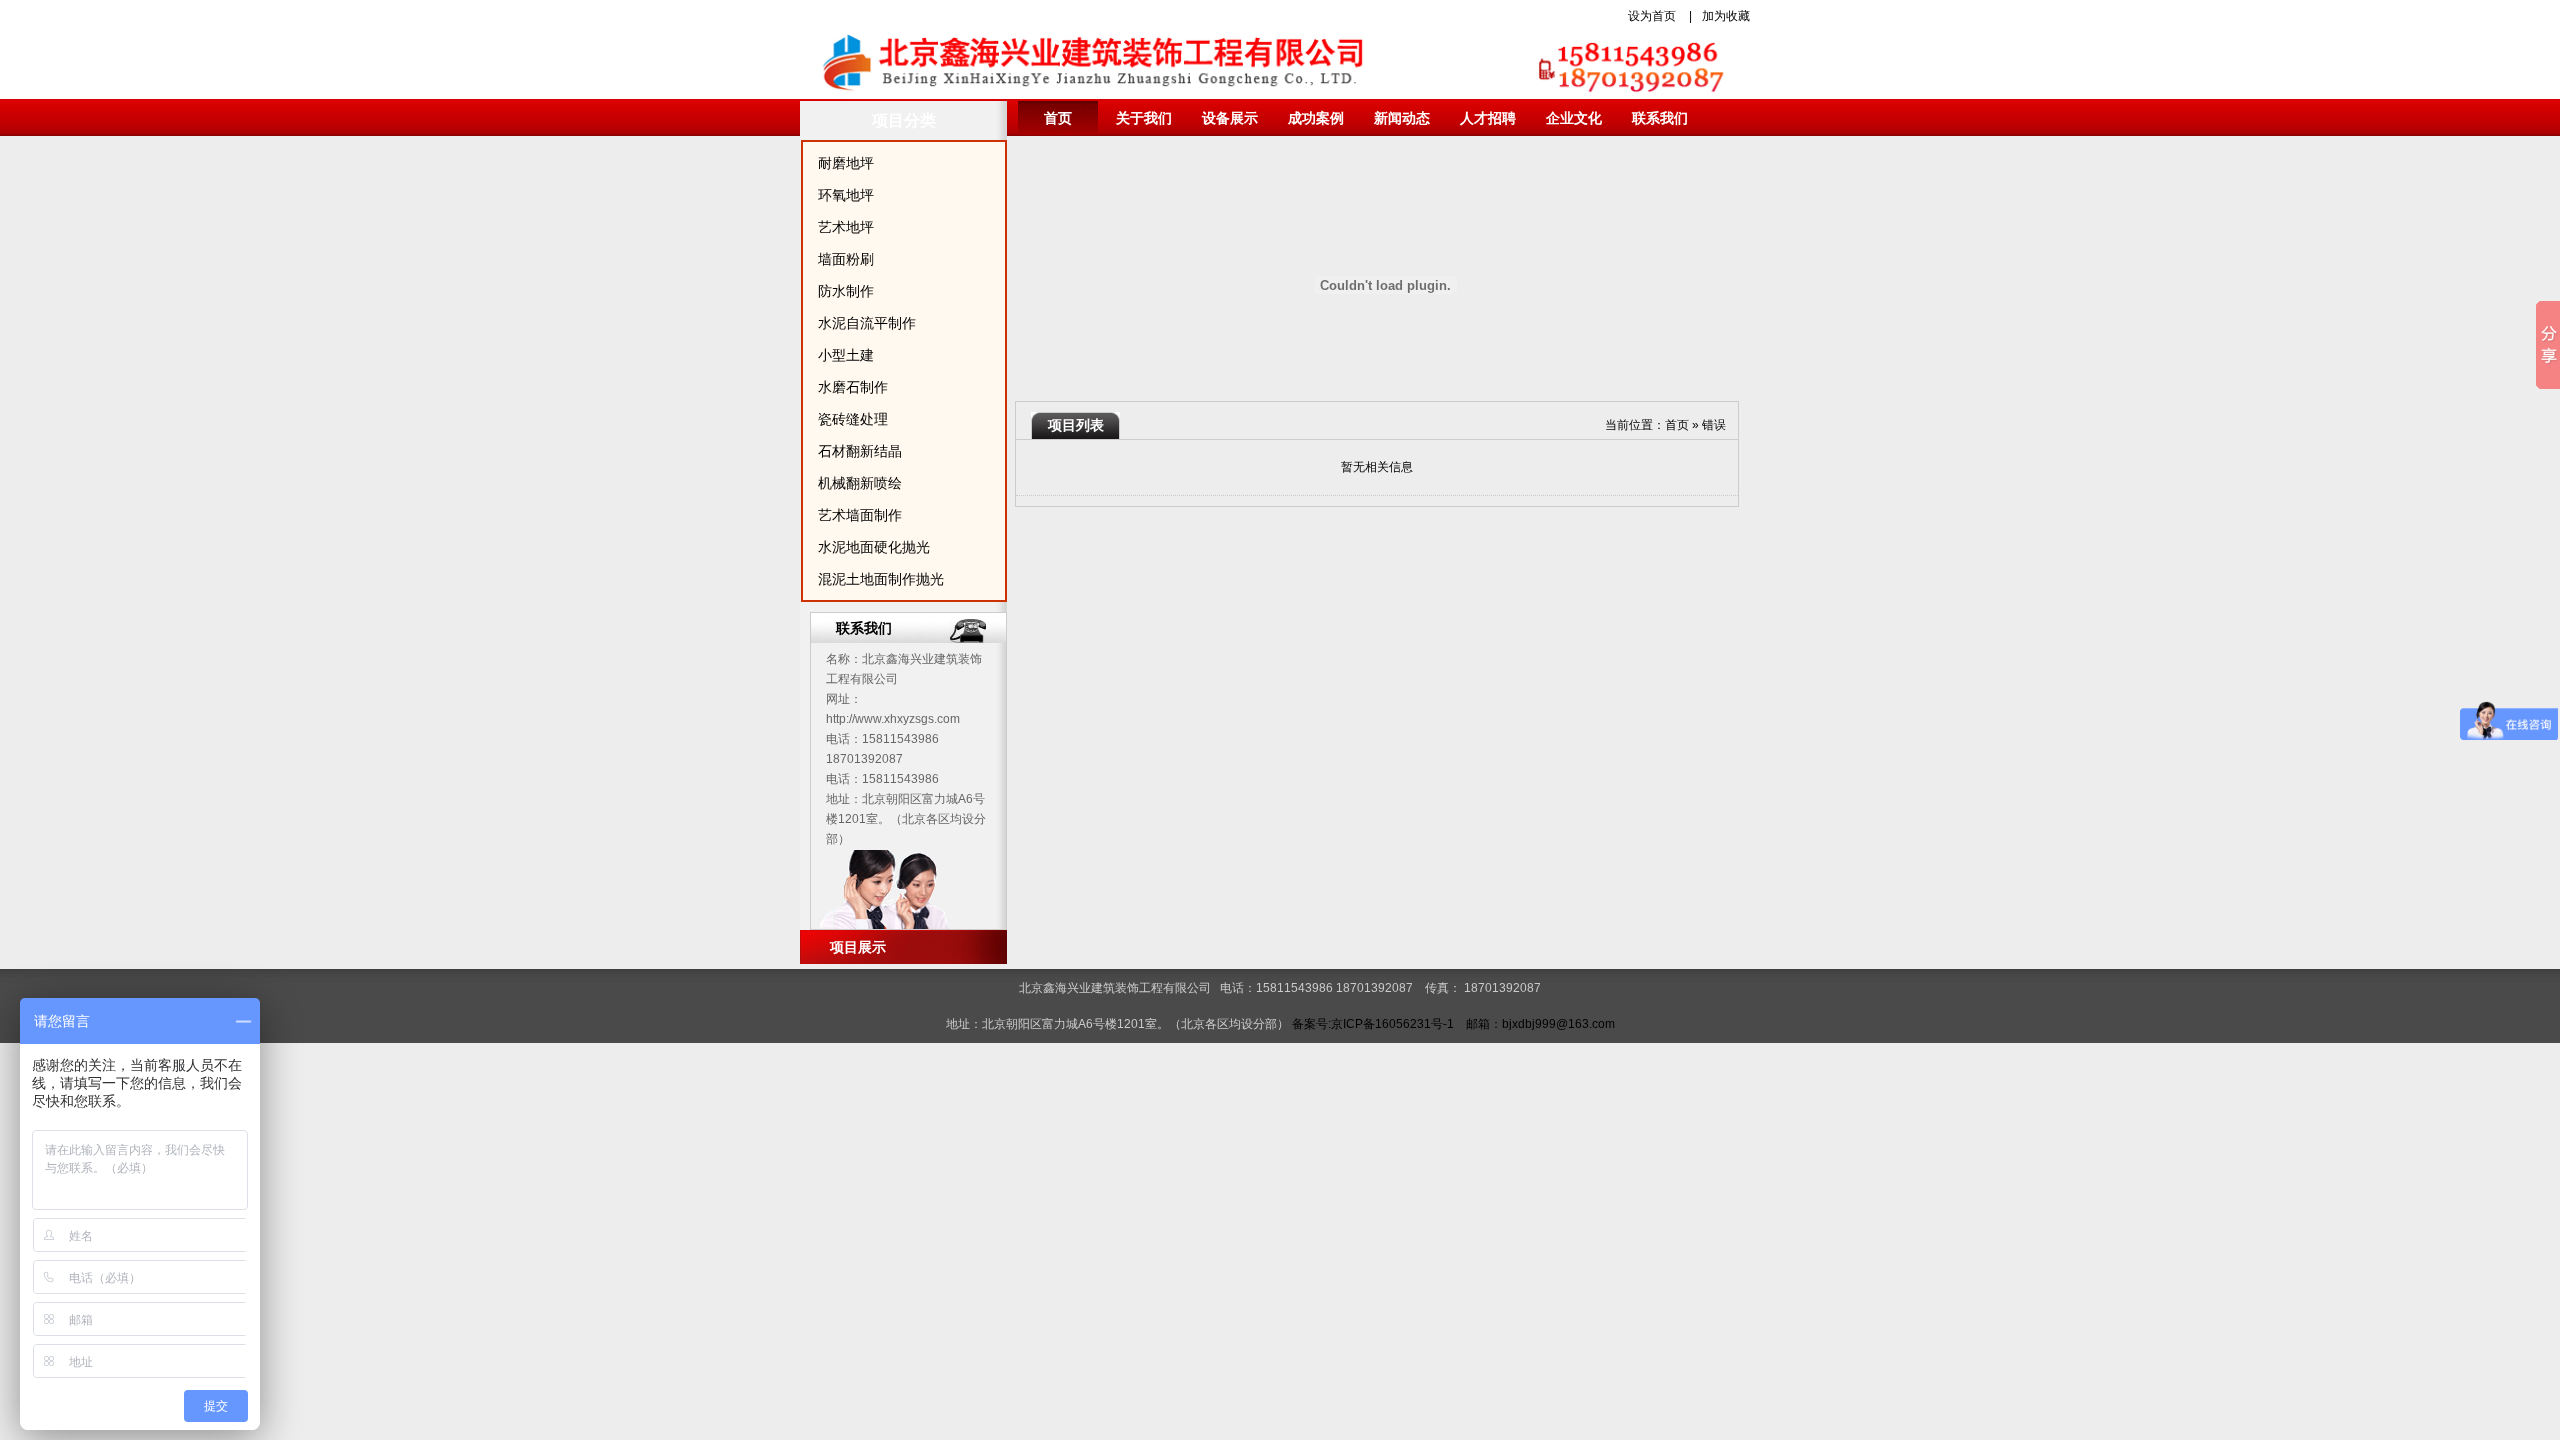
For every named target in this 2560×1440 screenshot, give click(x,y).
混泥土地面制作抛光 (881, 579)
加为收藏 (1726, 16)
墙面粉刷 (846, 259)
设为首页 (1652, 16)
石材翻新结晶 (860, 451)
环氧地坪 (846, 195)
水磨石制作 (853, 387)
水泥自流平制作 (867, 323)
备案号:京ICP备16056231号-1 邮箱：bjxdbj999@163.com (1453, 1024)
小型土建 (846, 355)
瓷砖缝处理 (853, 419)
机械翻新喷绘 (860, 483)
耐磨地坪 (846, 163)
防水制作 (846, 291)
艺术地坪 (846, 227)
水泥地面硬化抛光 (874, 547)
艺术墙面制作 (860, 515)
